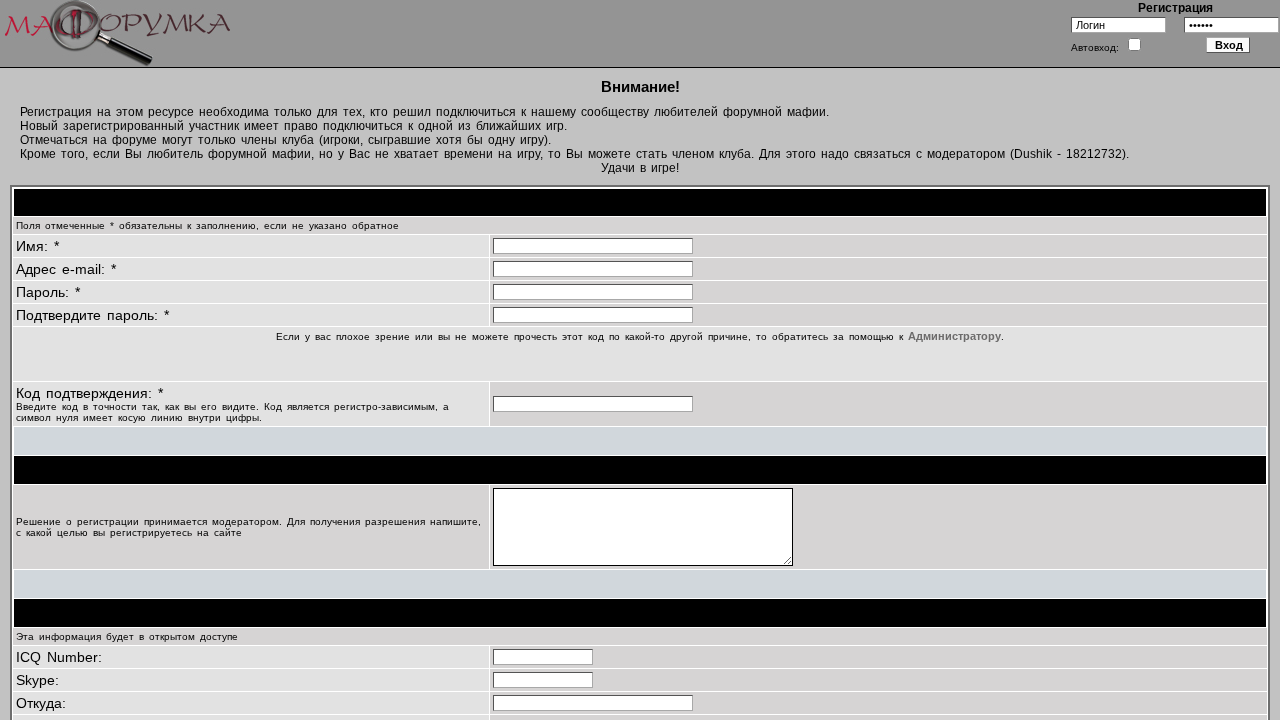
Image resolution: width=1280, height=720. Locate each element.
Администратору (954, 336)
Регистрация (1175, 8)
